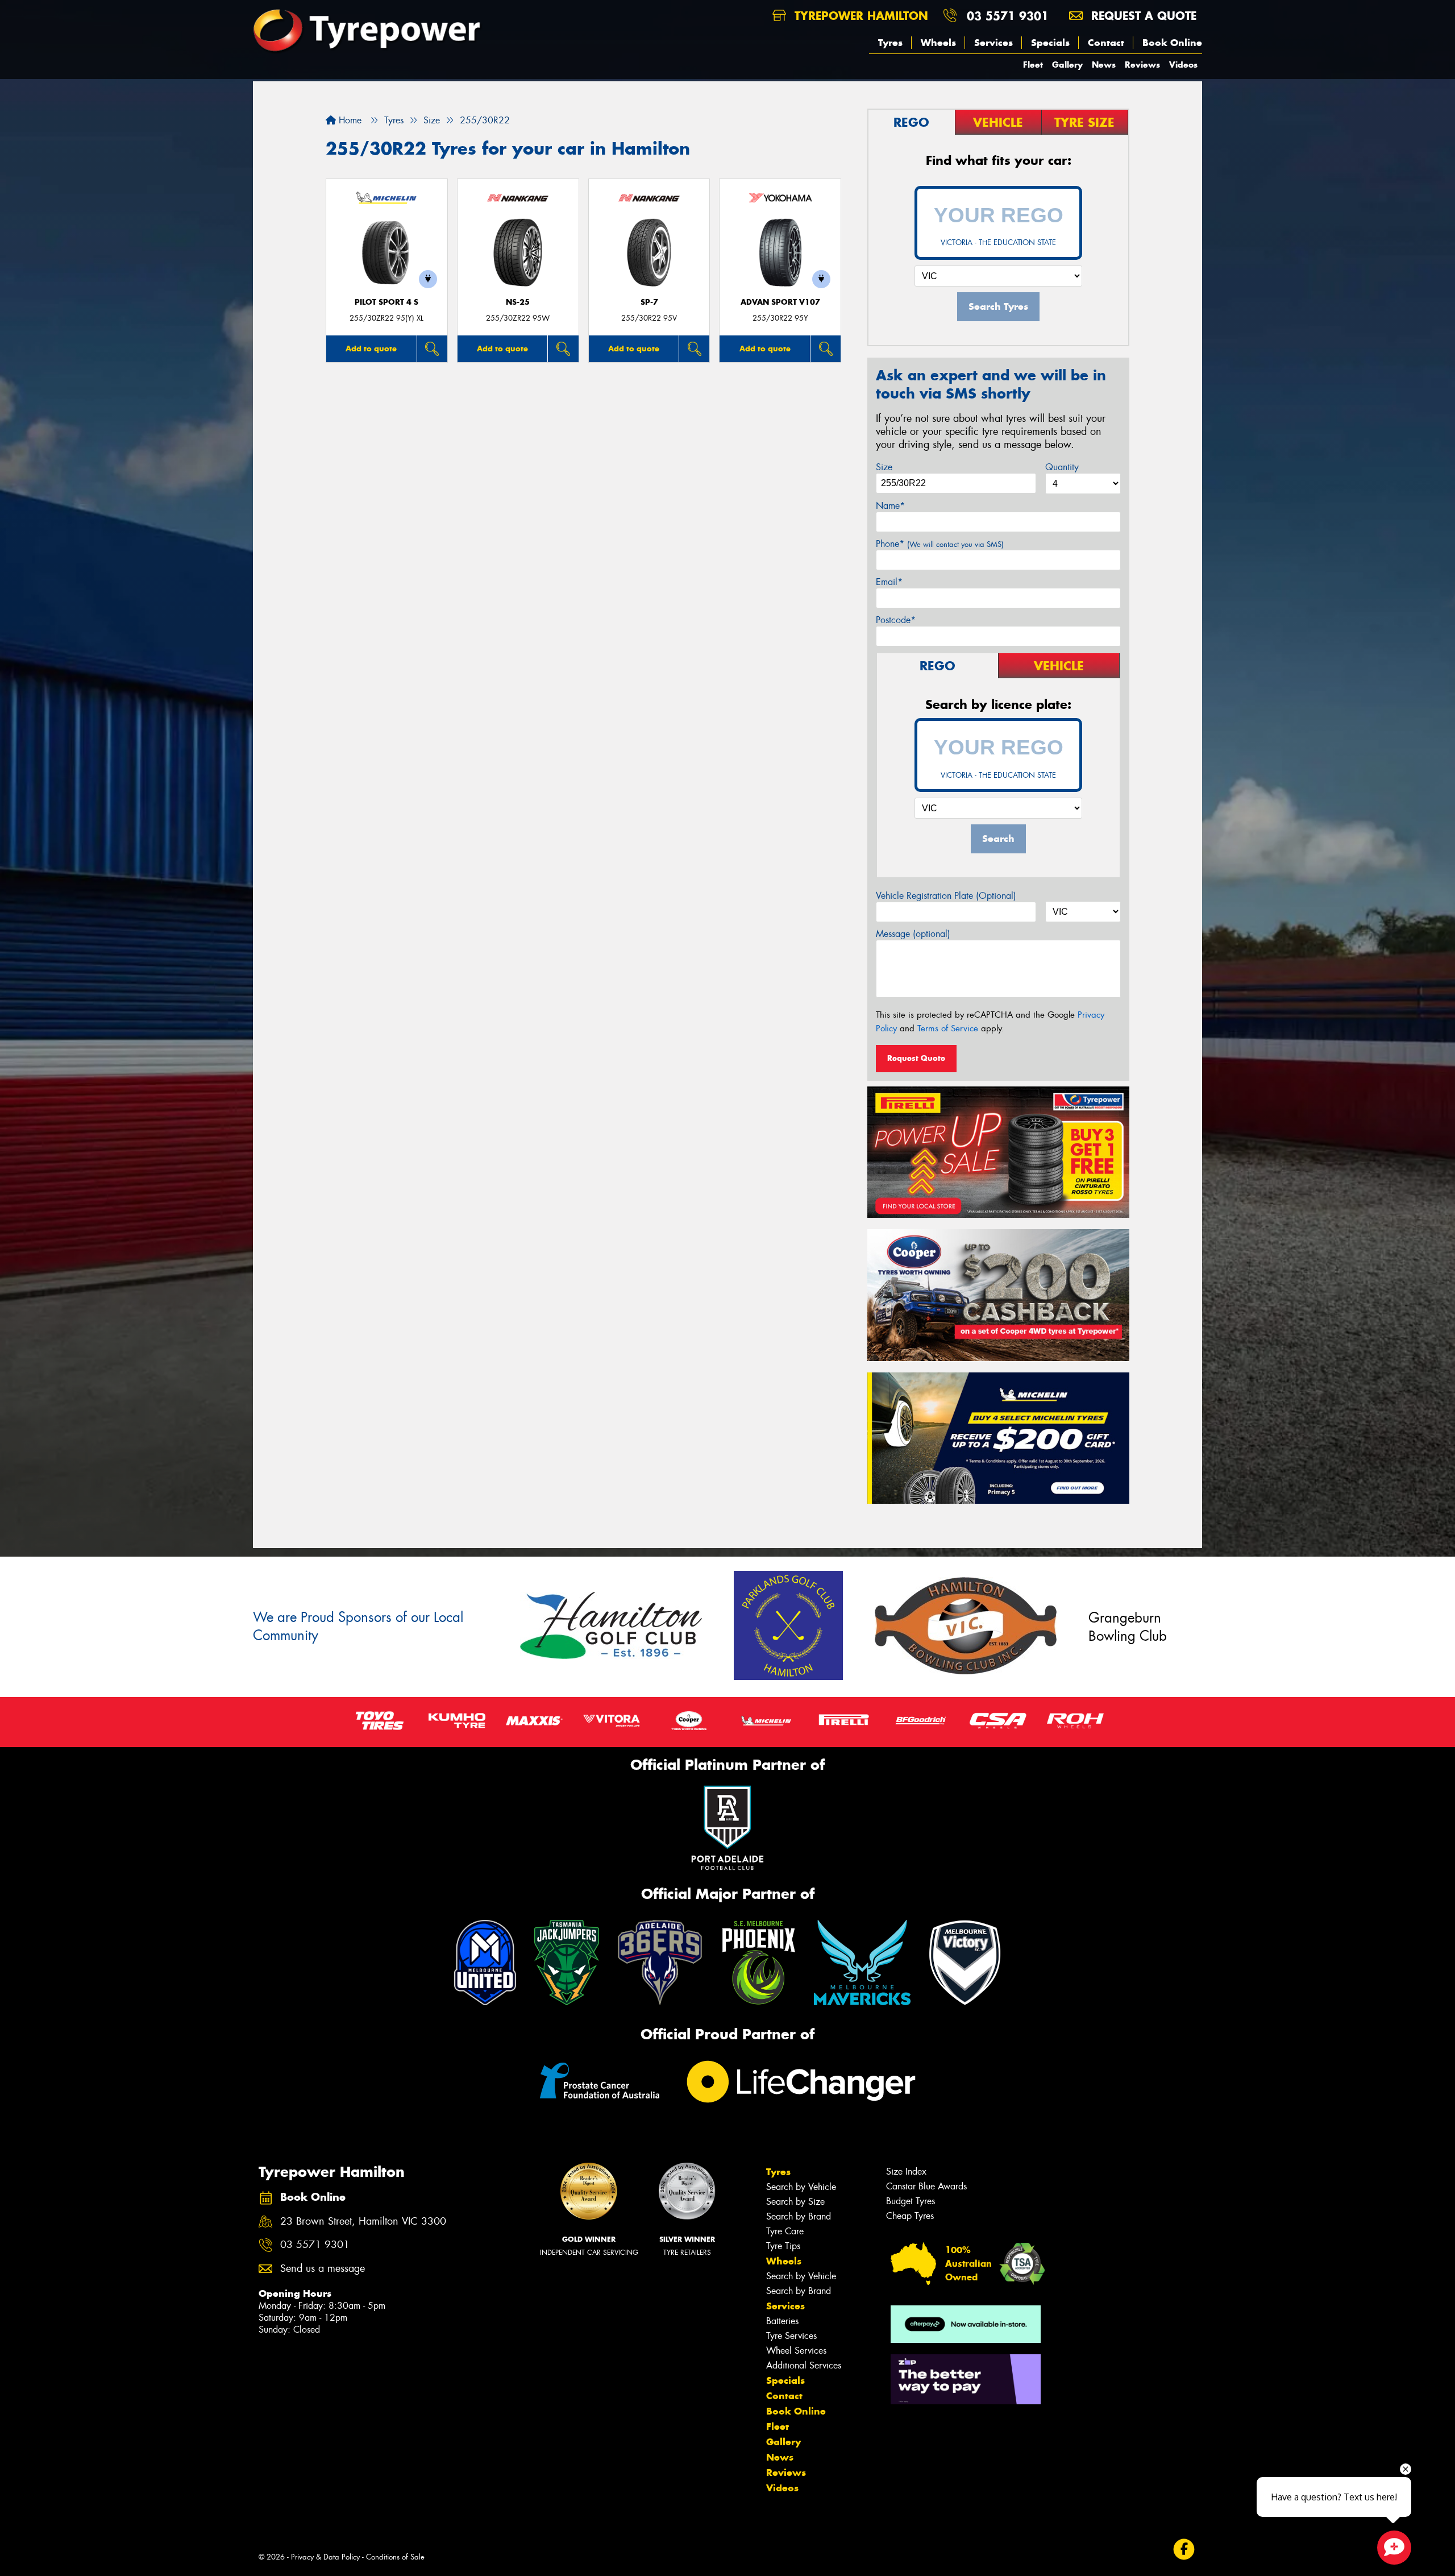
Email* (889, 582)
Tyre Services (791, 2336)
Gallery (1067, 65)
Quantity (1062, 467)
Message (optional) (913, 934)
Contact (1106, 43)
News (1104, 65)
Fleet (1033, 65)
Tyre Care (785, 2231)
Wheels (938, 43)
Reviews (1142, 65)
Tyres (890, 43)
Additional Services (804, 2365)
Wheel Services (796, 2351)
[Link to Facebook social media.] (1184, 2550)
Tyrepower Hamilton (859, 16)
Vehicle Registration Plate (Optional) (946, 896)
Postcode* (896, 620)
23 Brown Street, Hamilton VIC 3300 (363, 2222)
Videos (1183, 65)
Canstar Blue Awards (926, 2186)
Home (349, 120)
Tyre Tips (783, 2246)
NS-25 (518, 302)
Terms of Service (948, 1028)
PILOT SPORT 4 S (386, 302)
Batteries (782, 2321)
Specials (1050, 43)
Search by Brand (799, 2216)
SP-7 (649, 302)
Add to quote (371, 349)
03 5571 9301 (1008, 16)
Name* (890, 506)
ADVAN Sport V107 (780, 302)
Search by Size (795, 2202)
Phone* (940, 544)
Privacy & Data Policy (325, 2557)
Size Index (906, 2171)
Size (884, 467)
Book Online (1172, 43)
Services (993, 43)
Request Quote (916, 1058)
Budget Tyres (911, 2201)
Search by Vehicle (801, 2187)
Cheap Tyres (910, 2216)
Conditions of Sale (395, 2557)
